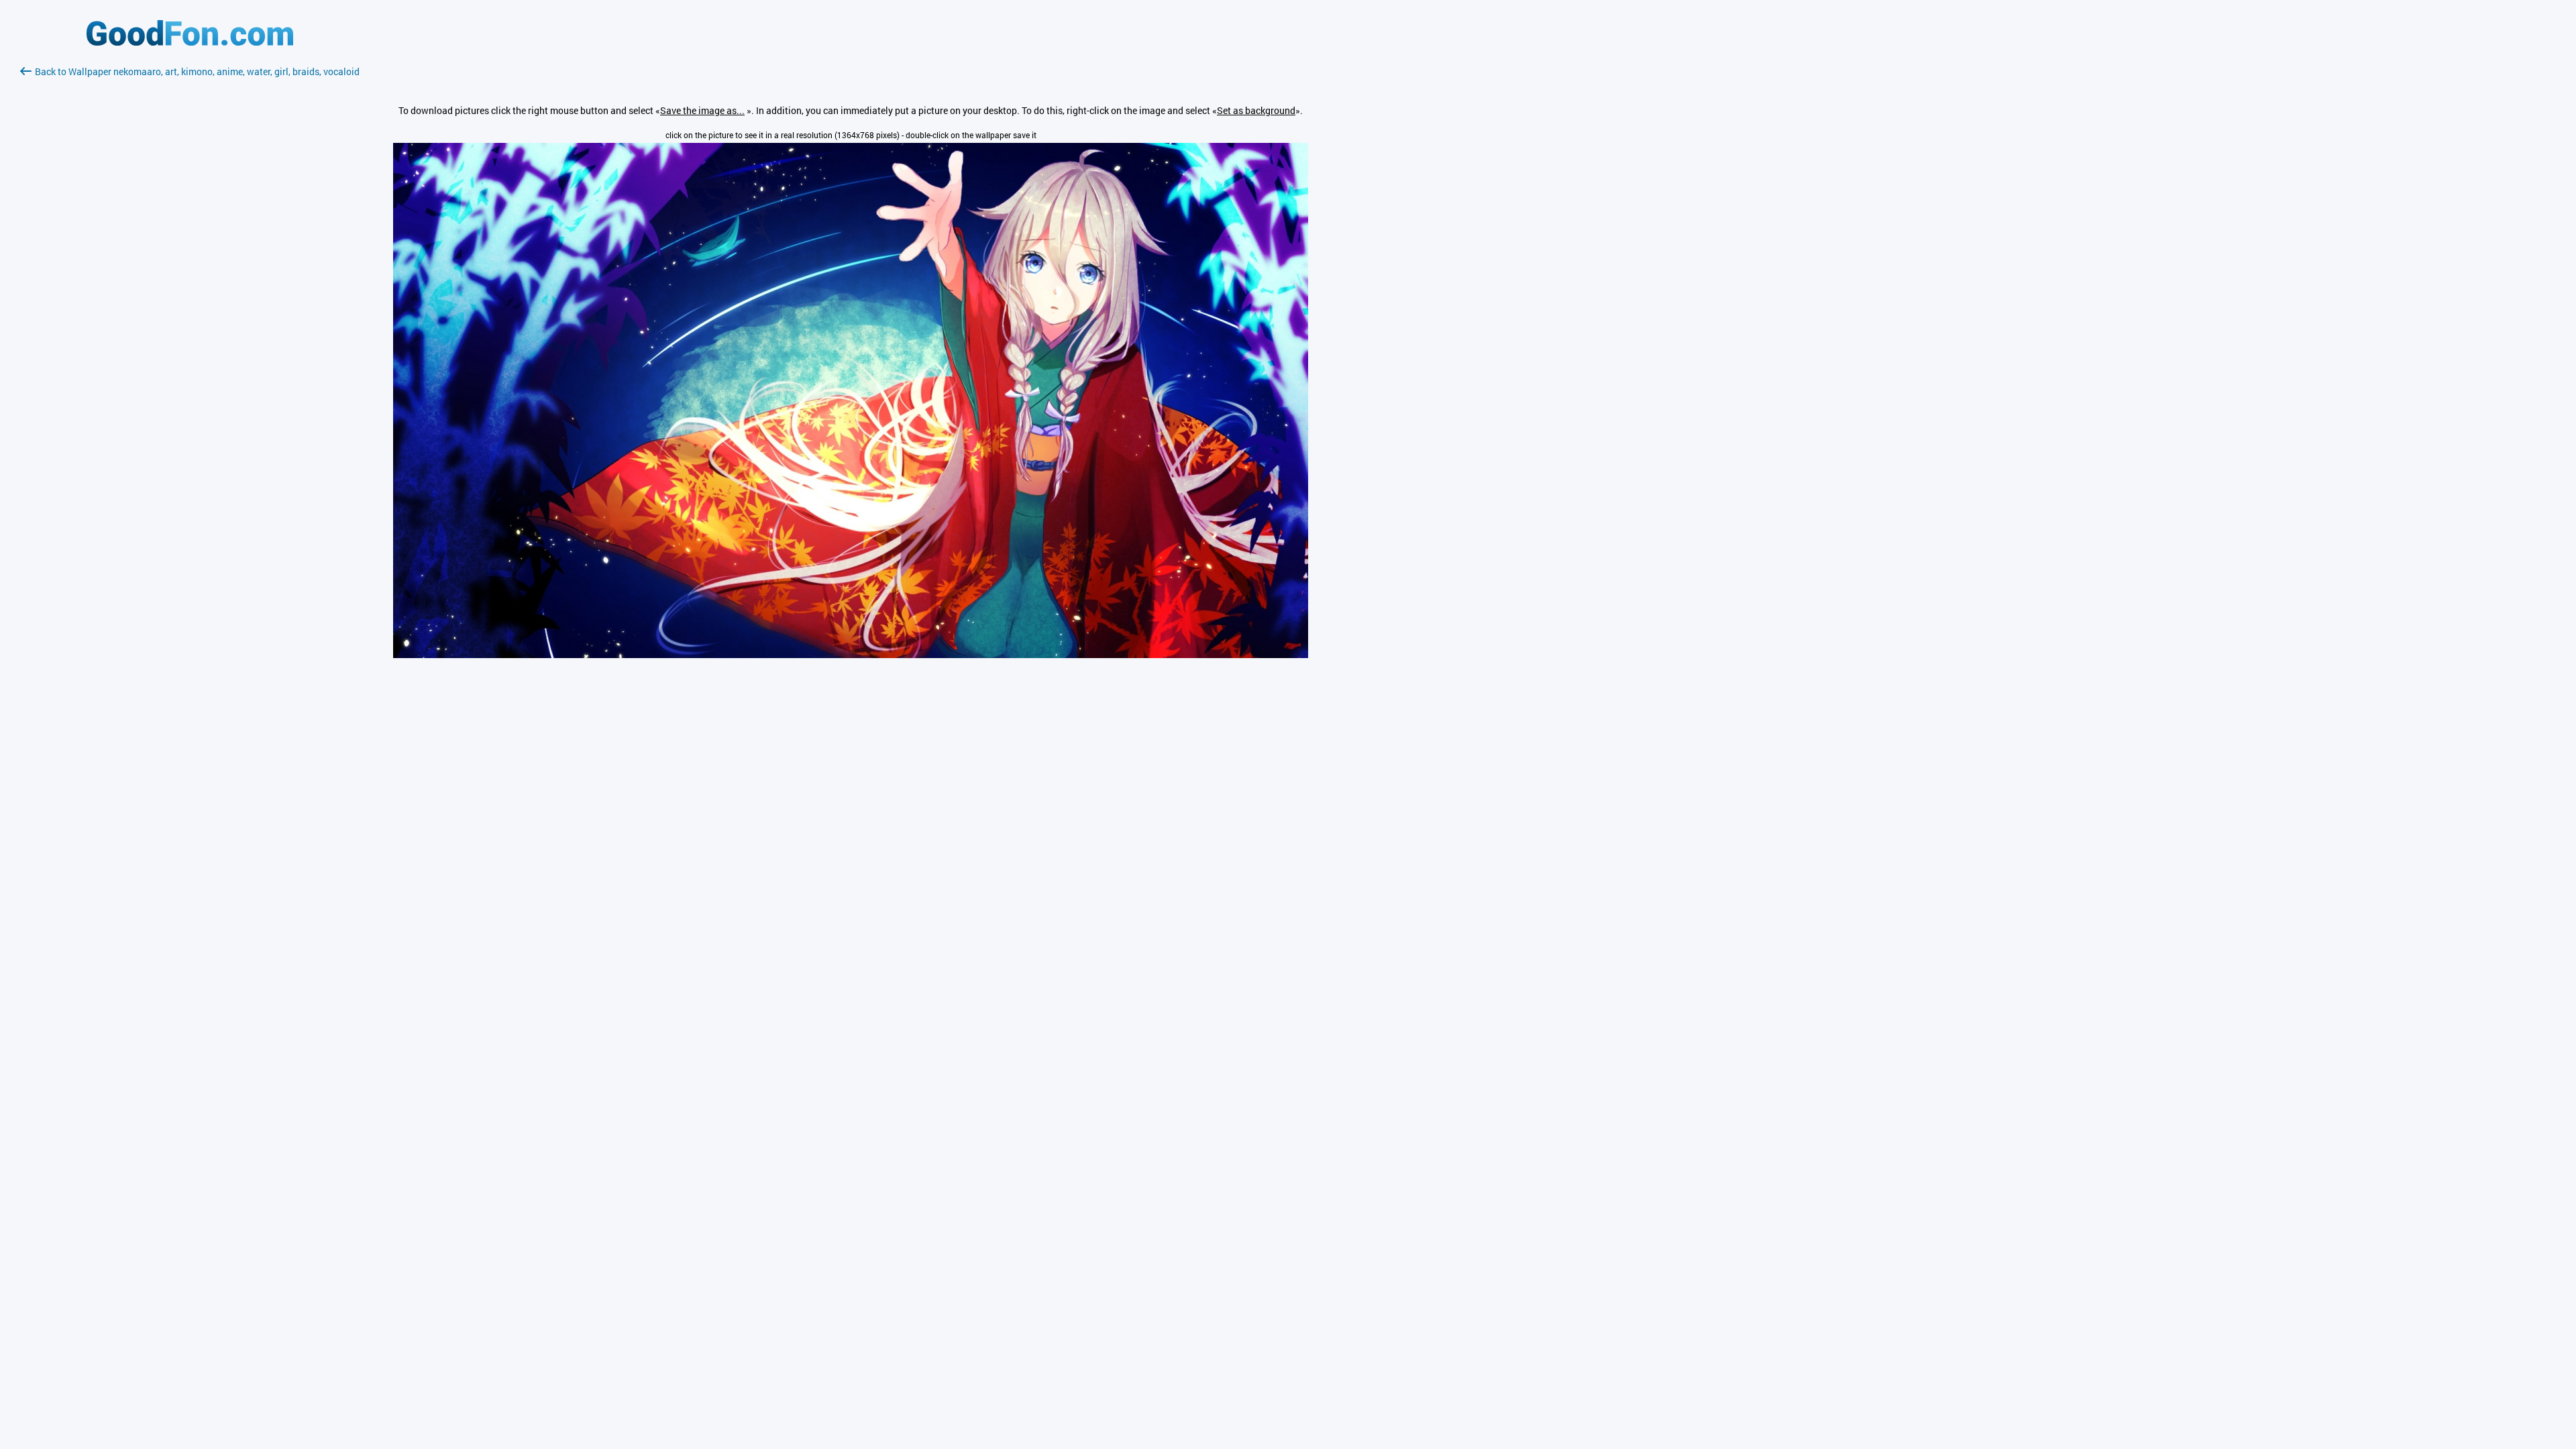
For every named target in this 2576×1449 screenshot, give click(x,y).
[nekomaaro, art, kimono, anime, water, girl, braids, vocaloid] (851, 654)
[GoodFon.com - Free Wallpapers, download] (190, 42)
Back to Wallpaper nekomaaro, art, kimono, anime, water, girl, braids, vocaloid (197, 71)
